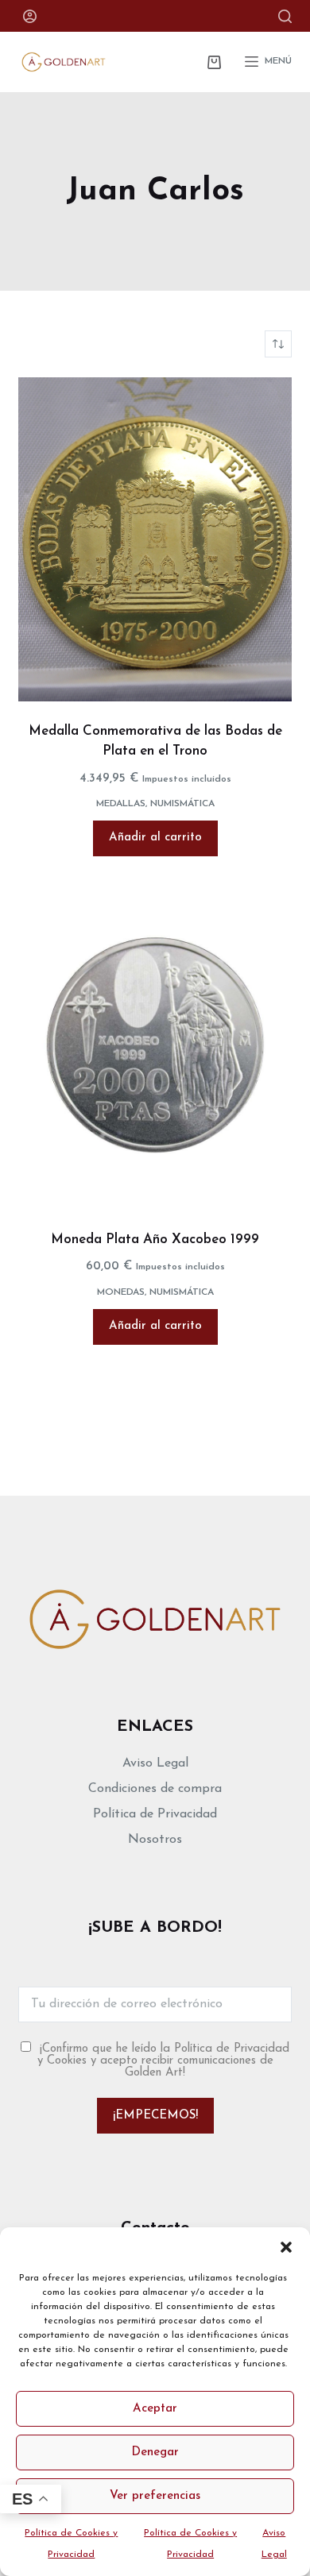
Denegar (155, 2452)
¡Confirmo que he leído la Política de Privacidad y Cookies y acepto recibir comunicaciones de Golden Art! (164, 2061)
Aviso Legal (155, 1763)
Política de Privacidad (155, 1814)
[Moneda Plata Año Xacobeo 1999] (155, 1045)
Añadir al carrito (155, 838)
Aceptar (155, 2409)
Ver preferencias (155, 2496)
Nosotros (155, 1840)
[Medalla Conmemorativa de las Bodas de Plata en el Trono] (155, 539)
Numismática (182, 804)
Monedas (121, 1292)
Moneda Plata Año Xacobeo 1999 (155, 1240)
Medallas (121, 804)
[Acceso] (30, 16)
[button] (286, 2247)
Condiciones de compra (155, 1789)
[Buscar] (285, 16)
